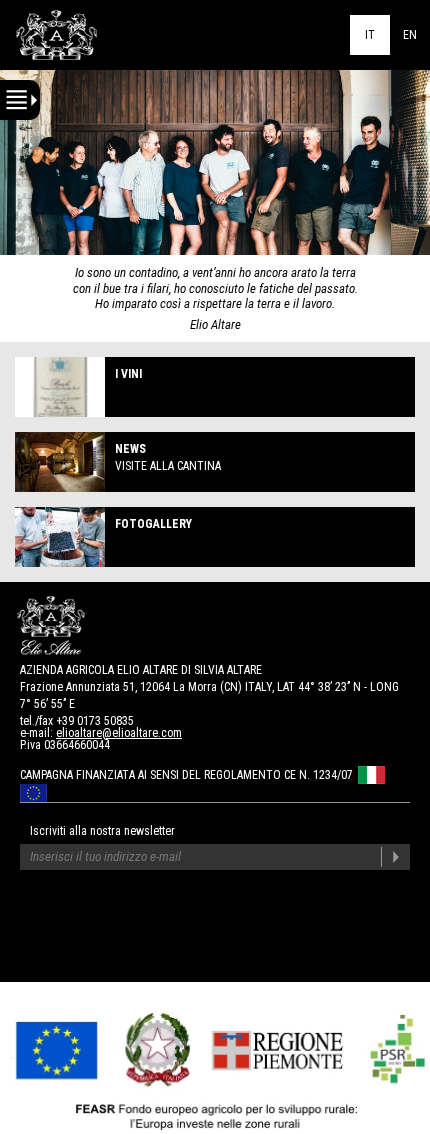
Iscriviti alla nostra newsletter (102, 831)
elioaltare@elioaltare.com (119, 733)
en (410, 35)
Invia (395, 857)
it (370, 35)
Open (20, 100)
